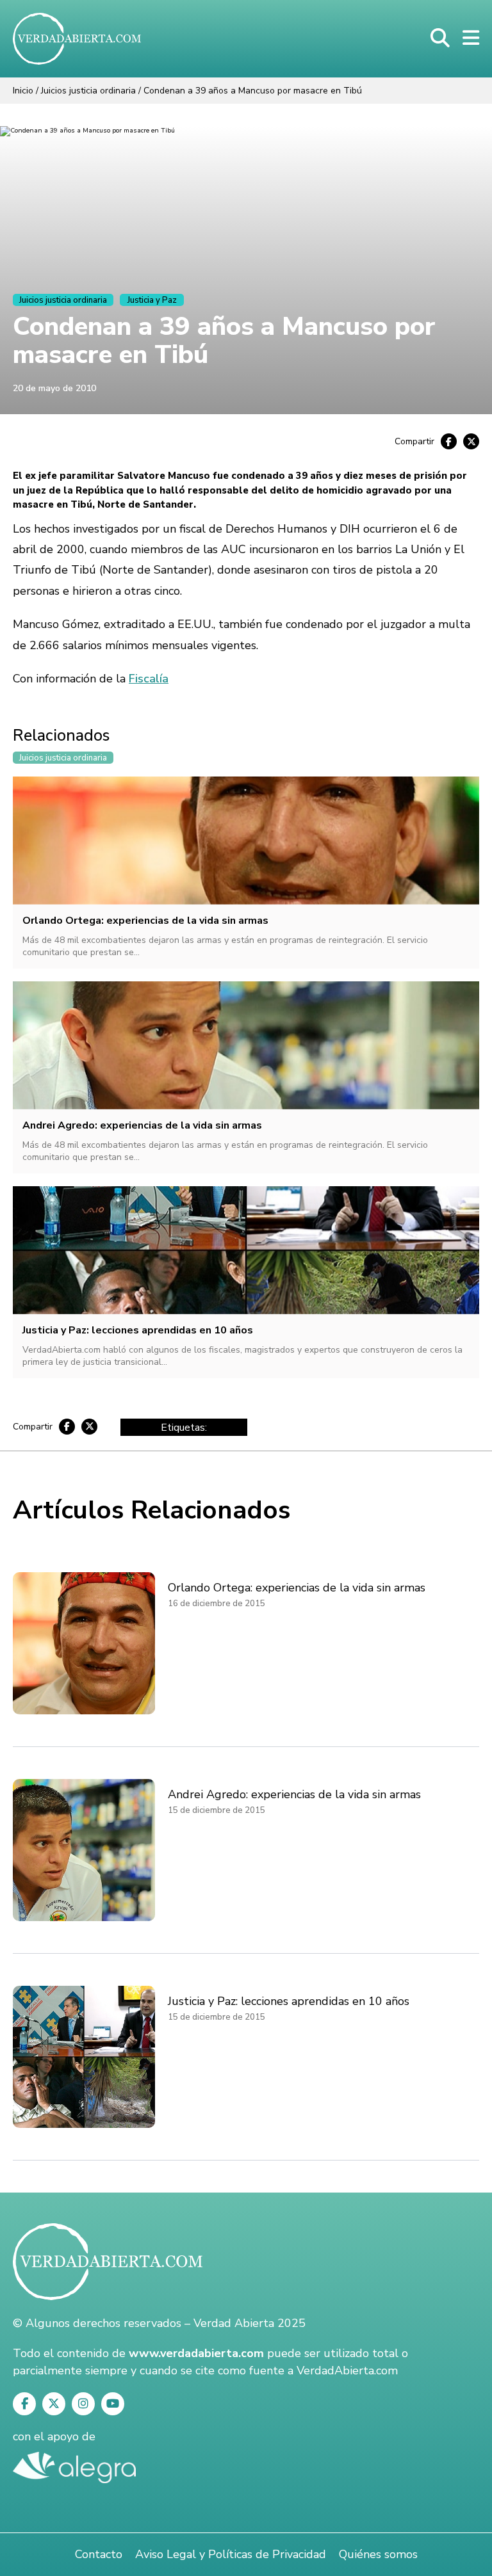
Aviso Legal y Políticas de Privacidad (231, 2554)
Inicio (23, 91)
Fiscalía (149, 679)
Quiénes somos (378, 2554)
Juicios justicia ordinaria (88, 91)
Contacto (99, 2554)
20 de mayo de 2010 (54, 388)
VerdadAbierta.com (347, 2371)
